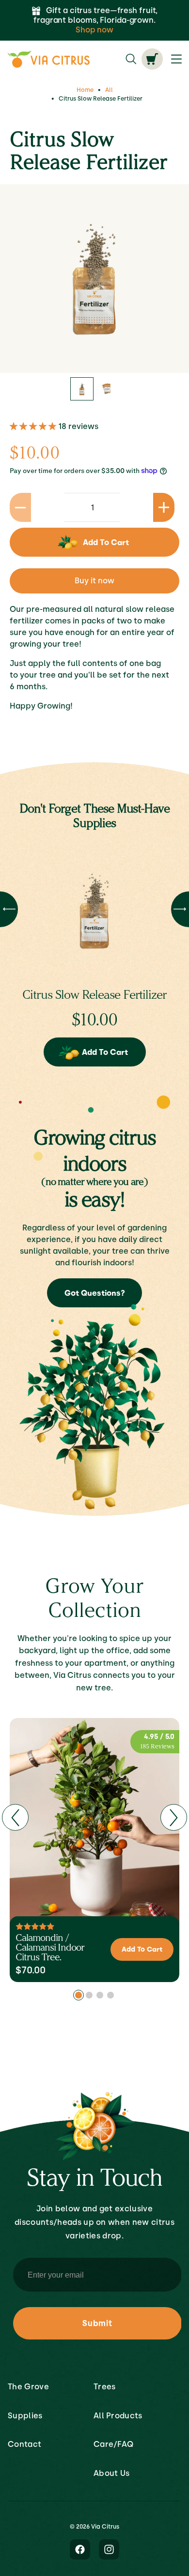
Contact (24, 2444)
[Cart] (152, 59)
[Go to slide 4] (110, 1995)
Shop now (94, 30)
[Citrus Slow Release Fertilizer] (94, 911)
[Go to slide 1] (79, 1995)
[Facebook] (80, 2550)
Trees (105, 2387)
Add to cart (106, 542)
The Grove (28, 2387)
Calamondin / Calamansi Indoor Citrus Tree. (50, 1947)
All (109, 90)
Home (85, 90)
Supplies (25, 2416)
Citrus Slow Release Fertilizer (94, 994)
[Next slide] (174, 1817)
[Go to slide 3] (100, 1995)
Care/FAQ (114, 2444)
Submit (97, 2323)
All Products (118, 2416)
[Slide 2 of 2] (107, 389)
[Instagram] (109, 2550)
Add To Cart (105, 1052)
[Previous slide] (15, 1817)
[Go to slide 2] (89, 1995)
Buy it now (94, 581)
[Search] (131, 59)
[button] (34, 426)
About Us (112, 2473)
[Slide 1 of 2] (82, 389)
